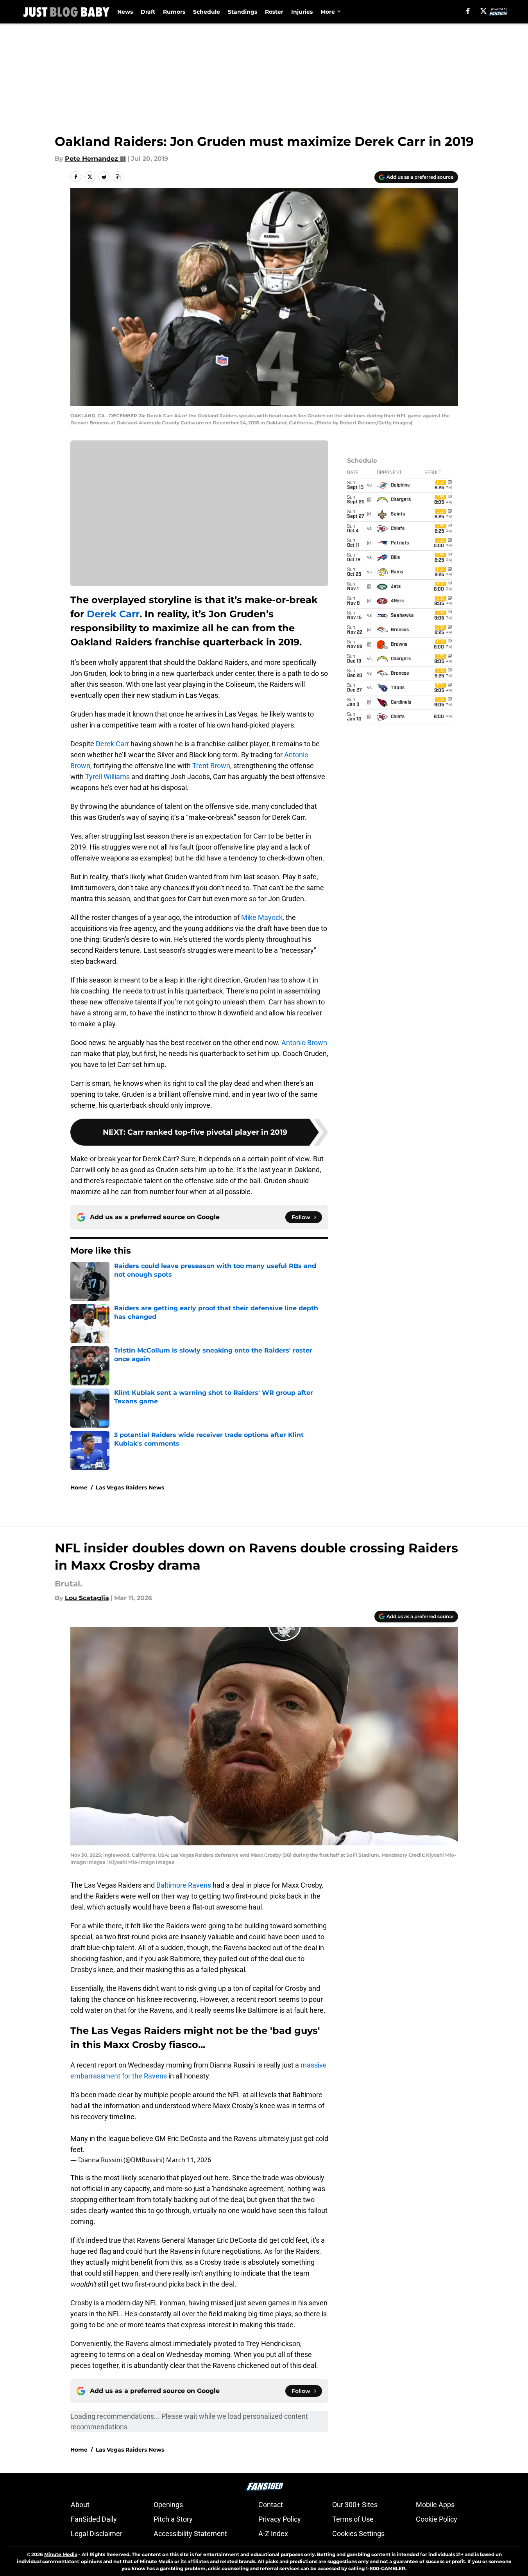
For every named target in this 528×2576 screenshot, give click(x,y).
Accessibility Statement (190, 2534)
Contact (271, 2505)
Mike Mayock (262, 917)
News (125, 12)
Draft (148, 12)
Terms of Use (353, 2519)
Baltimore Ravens (184, 1885)
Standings (243, 12)
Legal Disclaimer (97, 2534)
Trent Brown (211, 766)
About (80, 2505)
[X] (483, 11)
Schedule (207, 12)
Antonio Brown (304, 1043)
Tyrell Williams (107, 777)
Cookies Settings (358, 2534)
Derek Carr (113, 614)
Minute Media (61, 2554)
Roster (274, 12)
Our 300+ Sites (355, 2505)
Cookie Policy (437, 2519)
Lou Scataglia (87, 1598)
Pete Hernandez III (95, 159)
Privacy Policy (280, 2519)
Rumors (174, 12)
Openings (168, 2505)
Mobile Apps (435, 2505)
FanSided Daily (94, 2519)
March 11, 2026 (189, 2160)
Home (79, 1487)
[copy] (118, 177)
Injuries (302, 12)
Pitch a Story (173, 2519)
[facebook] (468, 11)
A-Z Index (273, 2534)
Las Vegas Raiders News (130, 1487)
